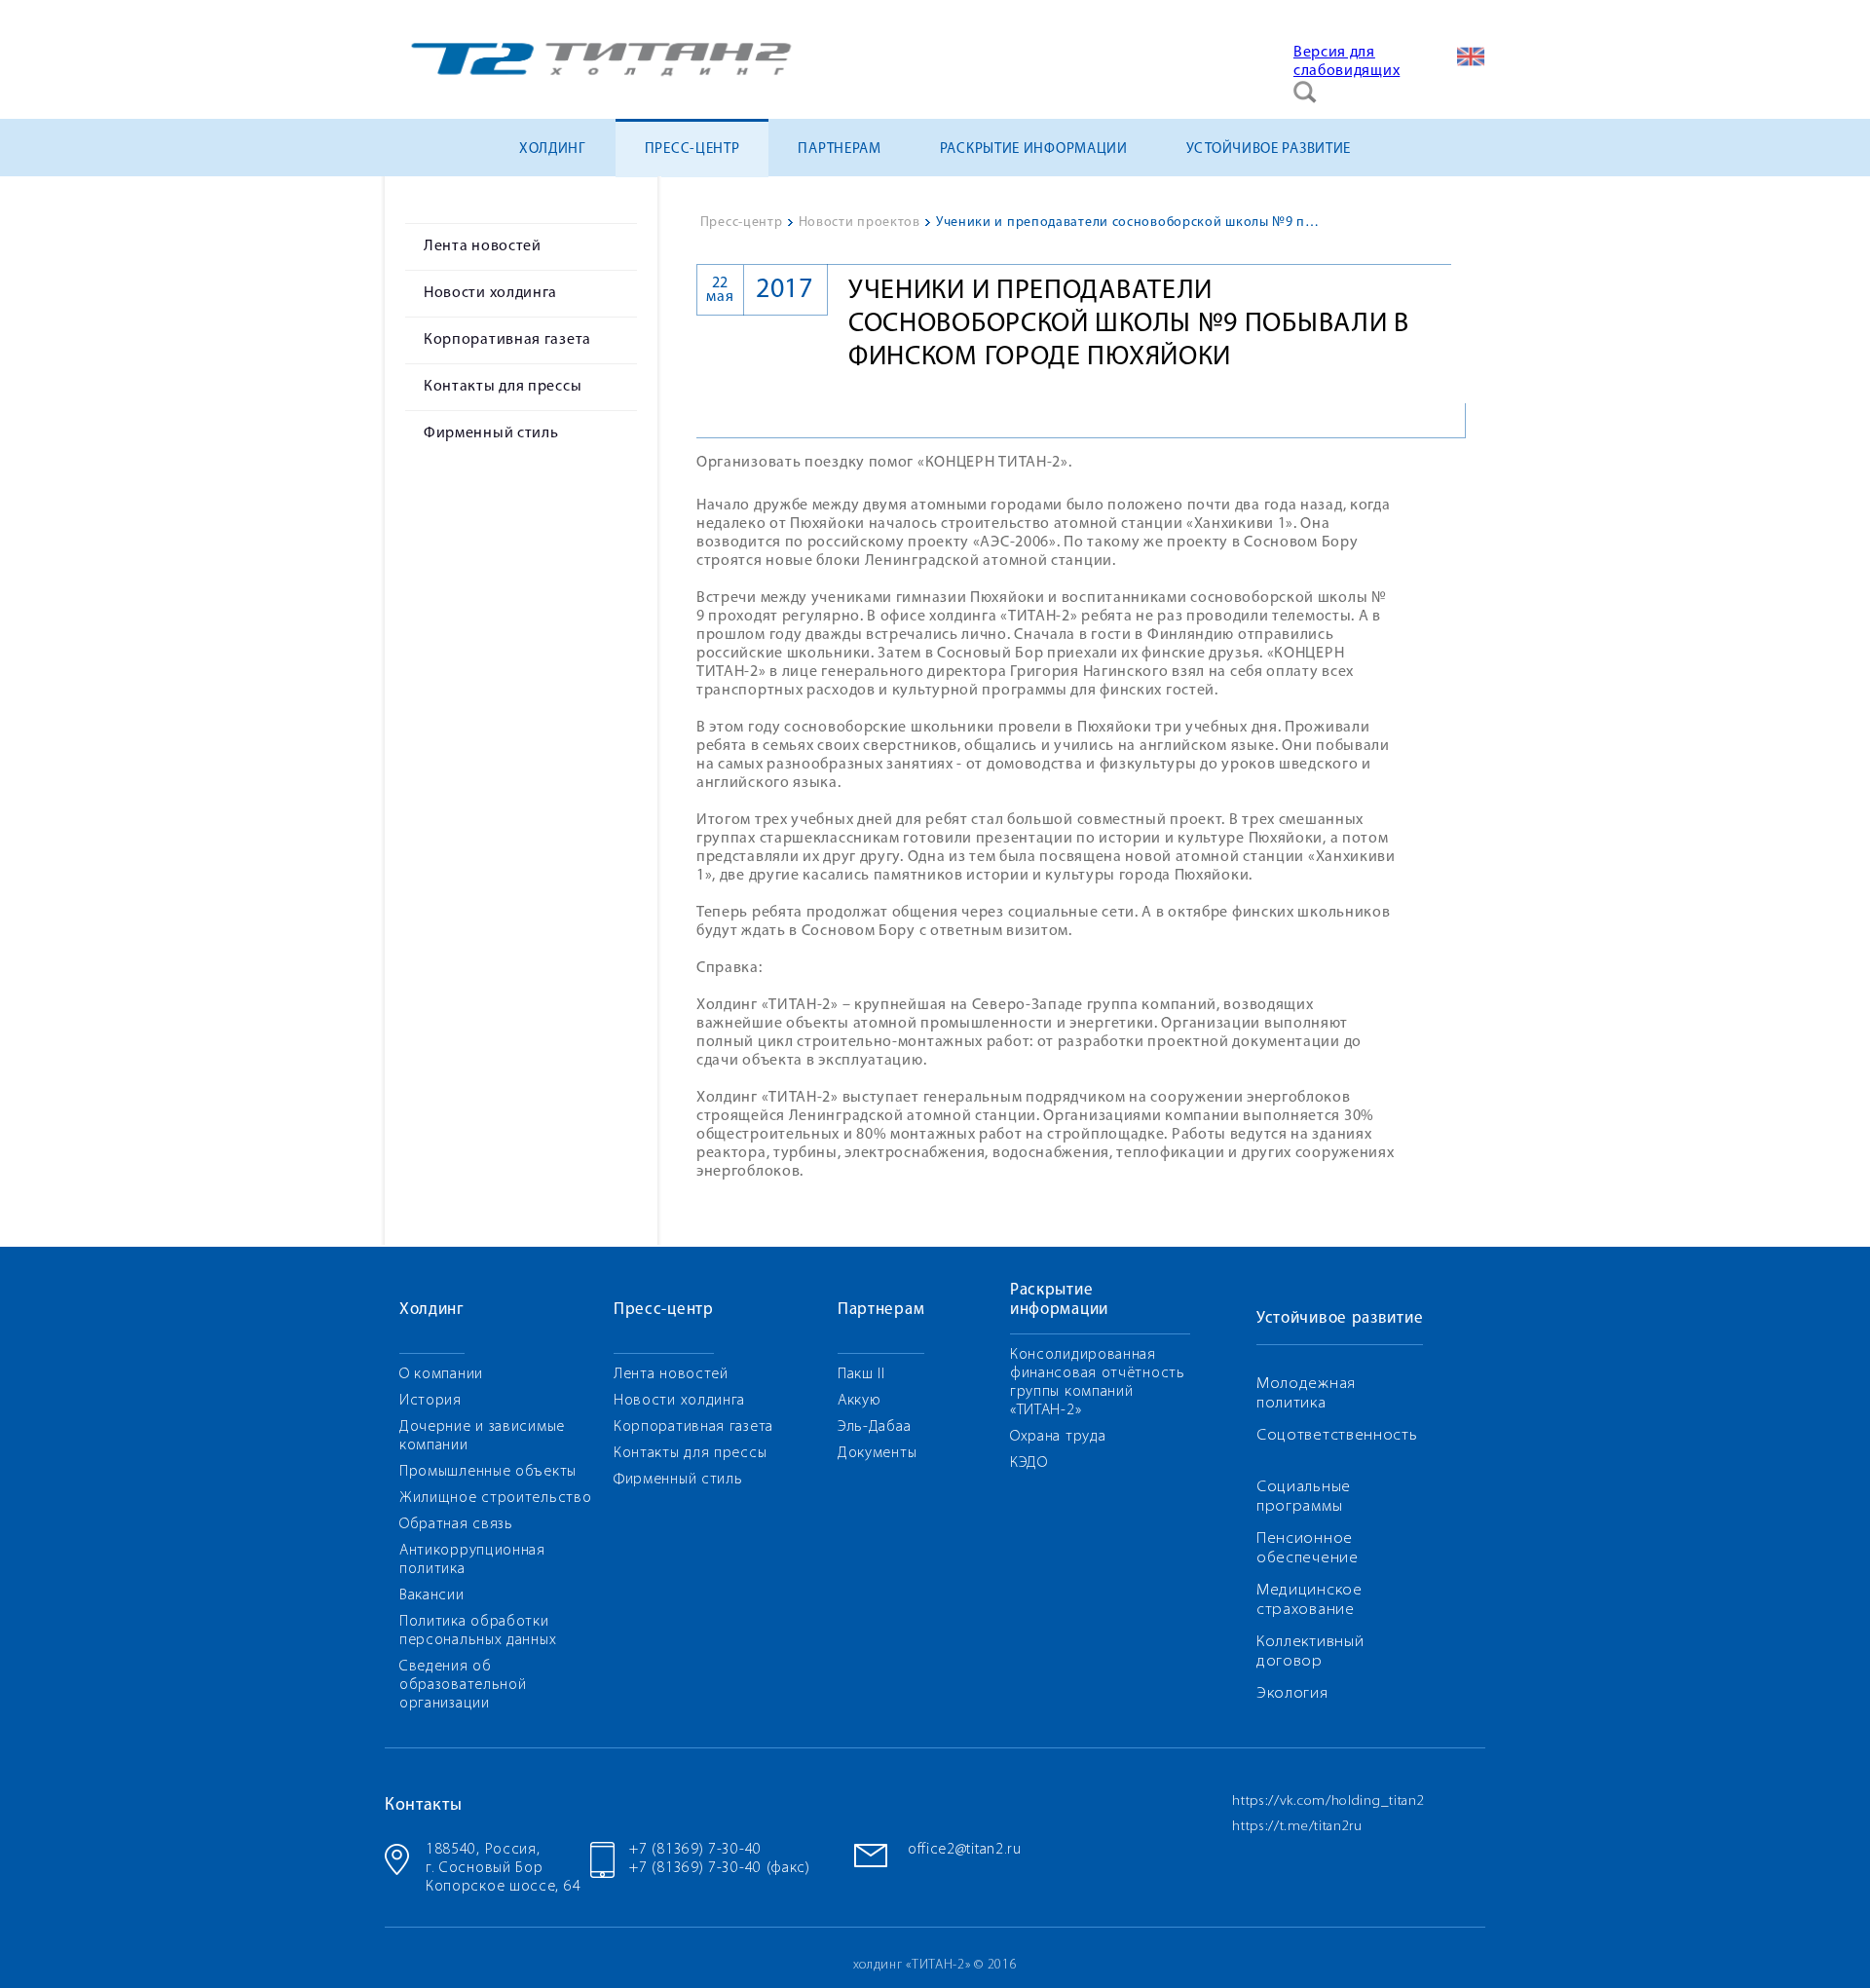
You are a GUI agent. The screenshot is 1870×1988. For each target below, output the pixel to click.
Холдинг (553, 150)
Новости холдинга (490, 293)
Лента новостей (483, 246)
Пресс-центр (692, 150)
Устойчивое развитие (1269, 150)
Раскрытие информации (1034, 150)
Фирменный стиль (491, 433)
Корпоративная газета (507, 340)
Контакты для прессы (503, 387)
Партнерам (839, 150)
